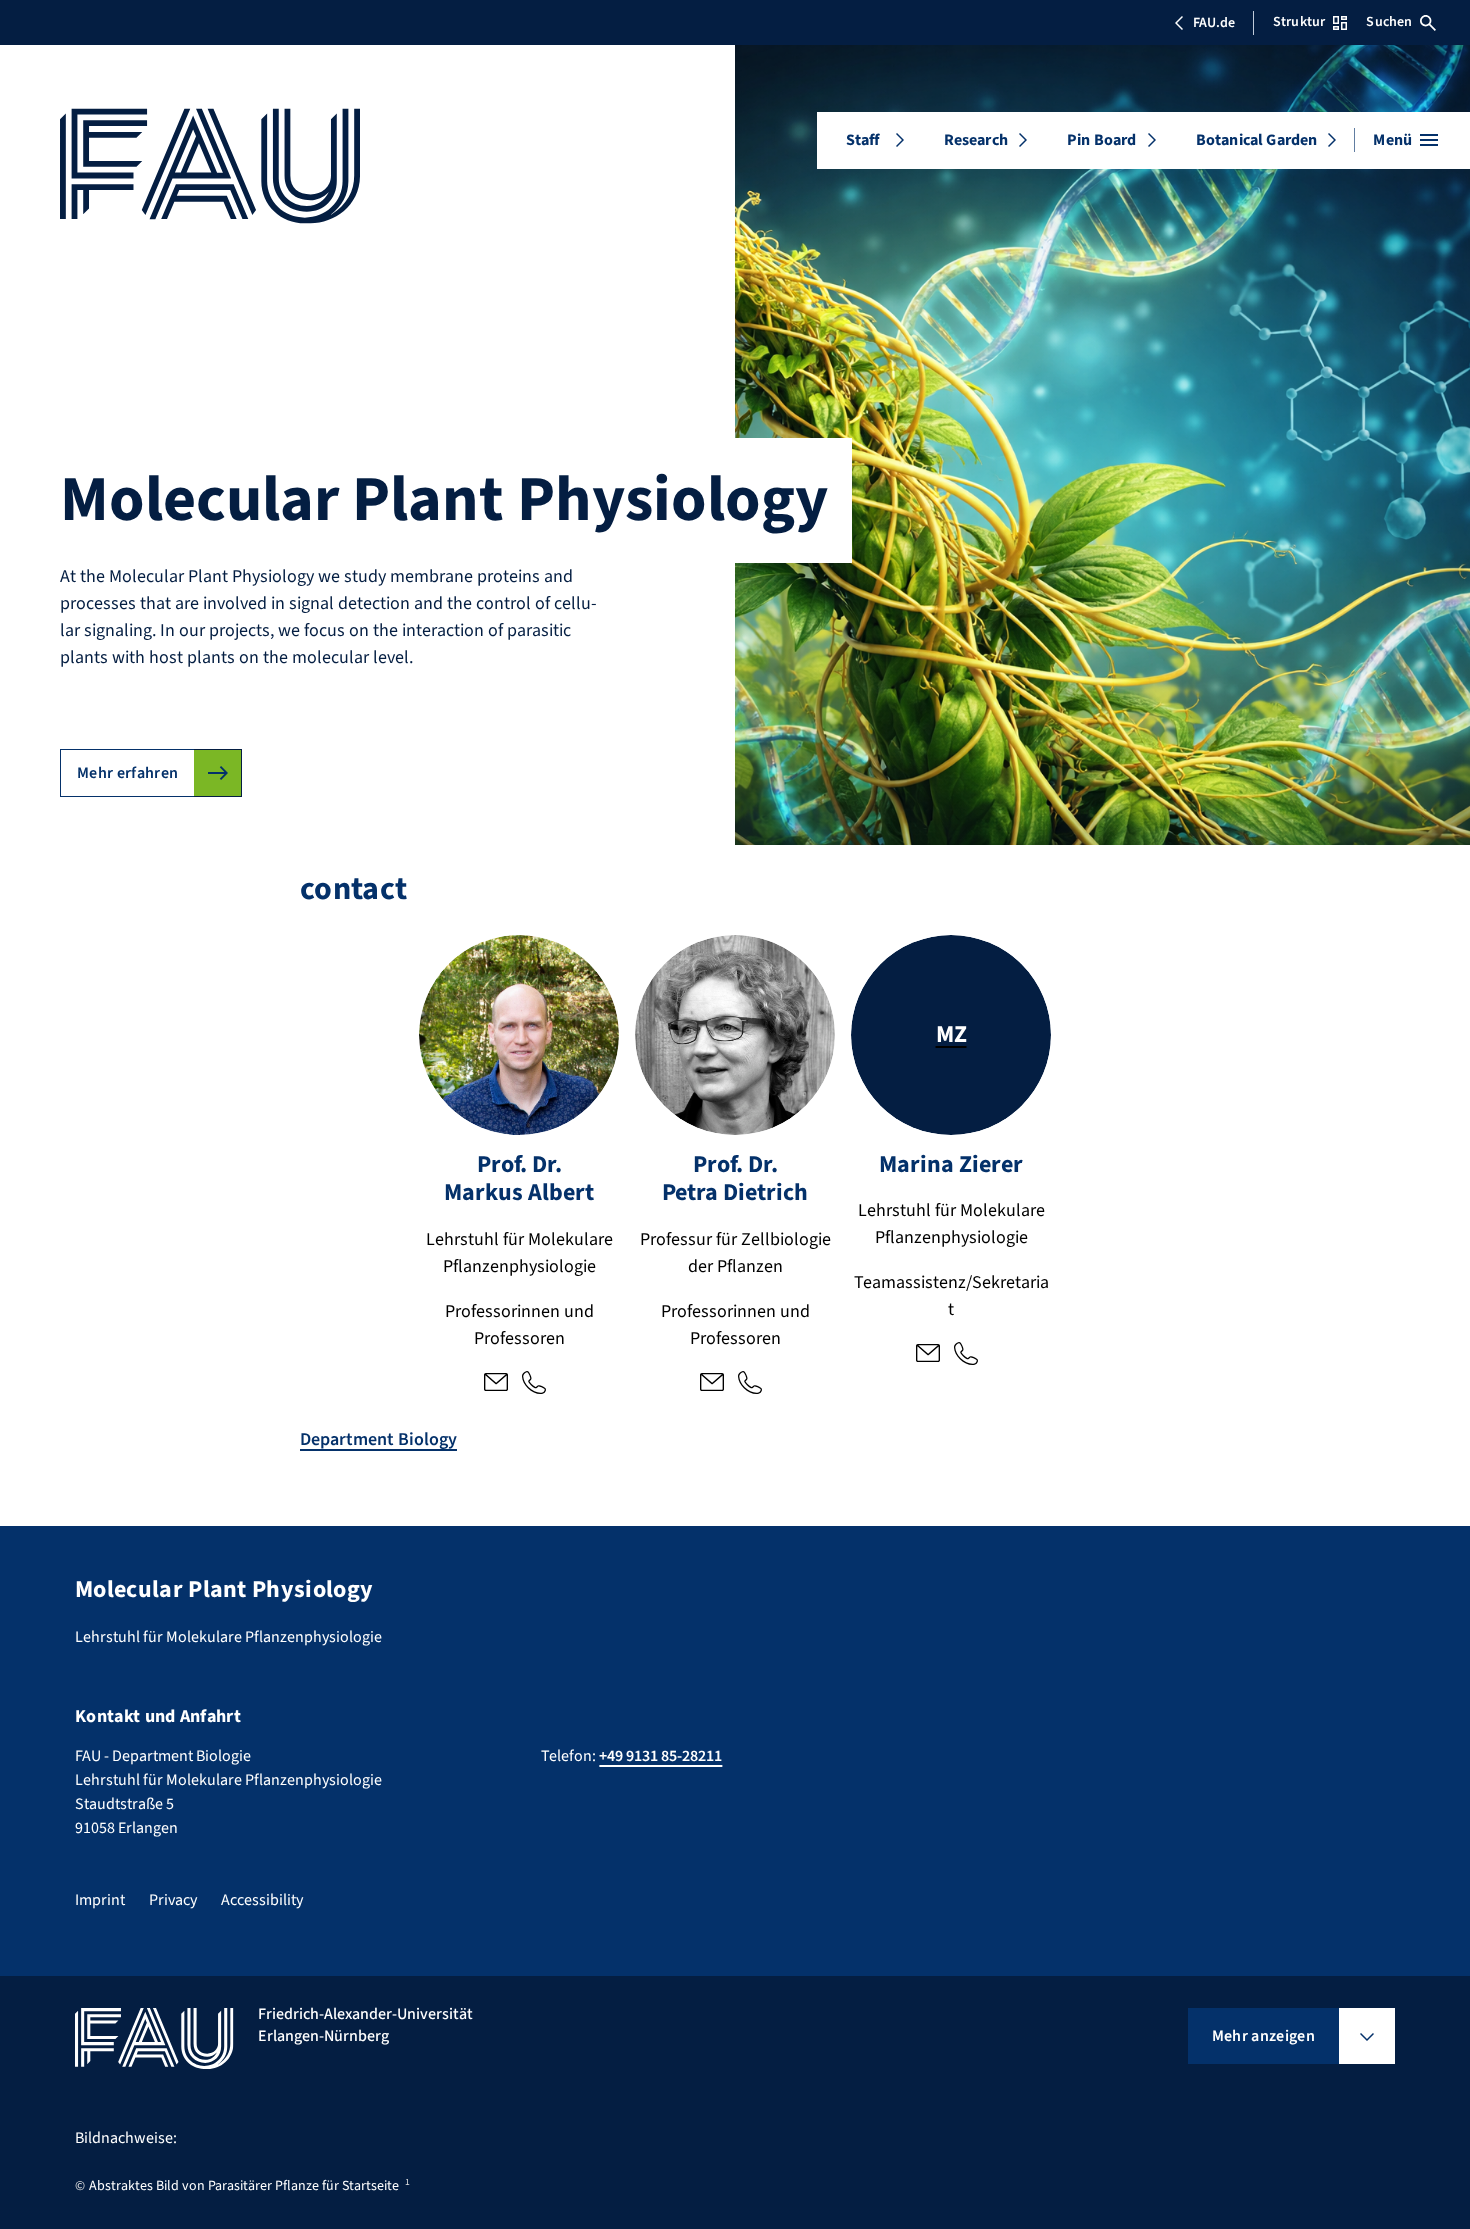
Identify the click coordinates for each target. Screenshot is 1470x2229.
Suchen (1389, 22)
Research (976, 140)
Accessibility (262, 1900)
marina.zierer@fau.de (928, 1355)
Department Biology (378, 1439)
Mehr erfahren (127, 773)
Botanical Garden (1257, 140)
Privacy (173, 1900)
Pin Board (1101, 140)
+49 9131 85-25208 (750, 1384)
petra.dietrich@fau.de (712, 1384)
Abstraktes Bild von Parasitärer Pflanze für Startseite (244, 2186)
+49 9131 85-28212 (966, 1355)
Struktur (1299, 22)
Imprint (100, 1900)
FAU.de (1214, 23)
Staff (863, 140)
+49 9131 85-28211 (534, 1384)
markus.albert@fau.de (496, 1384)
